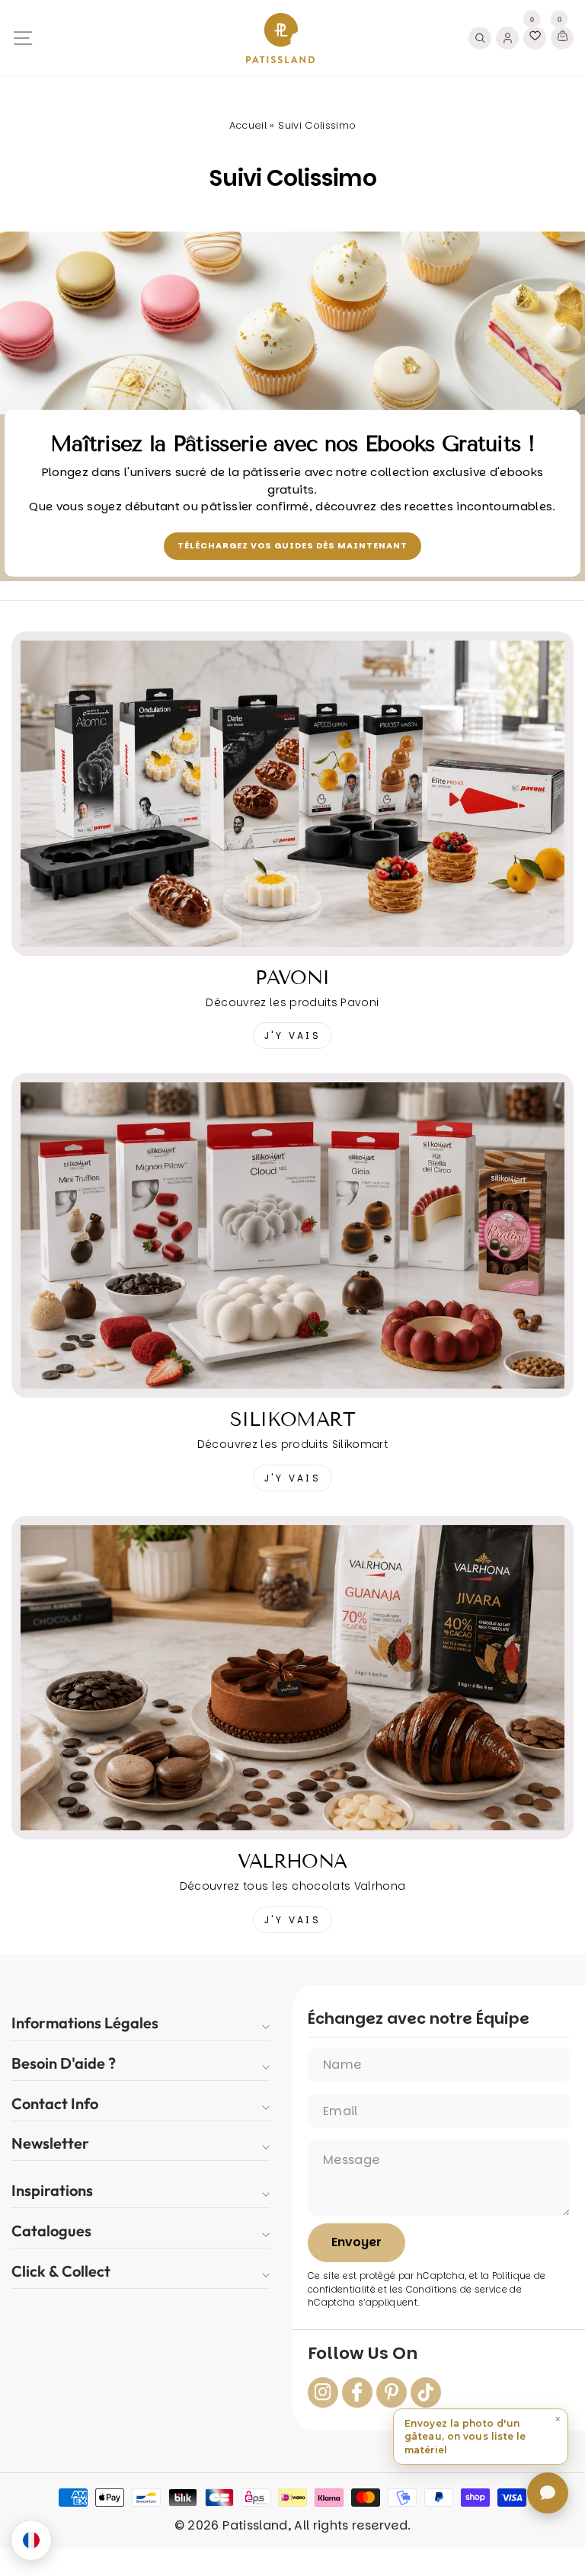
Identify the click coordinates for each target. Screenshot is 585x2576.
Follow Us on (363, 2354)
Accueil (248, 125)
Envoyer (356, 2242)
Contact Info (55, 2103)
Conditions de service (457, 2290)
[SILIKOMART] (292, 1235)
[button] (481, 2437)
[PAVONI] (292, 794)
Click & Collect (61, 2271)
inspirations (52, 2190)
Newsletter (50, 2143)
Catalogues (51, 2231)
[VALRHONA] (292, 1678)
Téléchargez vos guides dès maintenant (292, 545)
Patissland (255, 2525)
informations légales (85, 2023)
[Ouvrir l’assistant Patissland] (548, 2493)
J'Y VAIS (293, 1036)
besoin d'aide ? (64, 2063)
